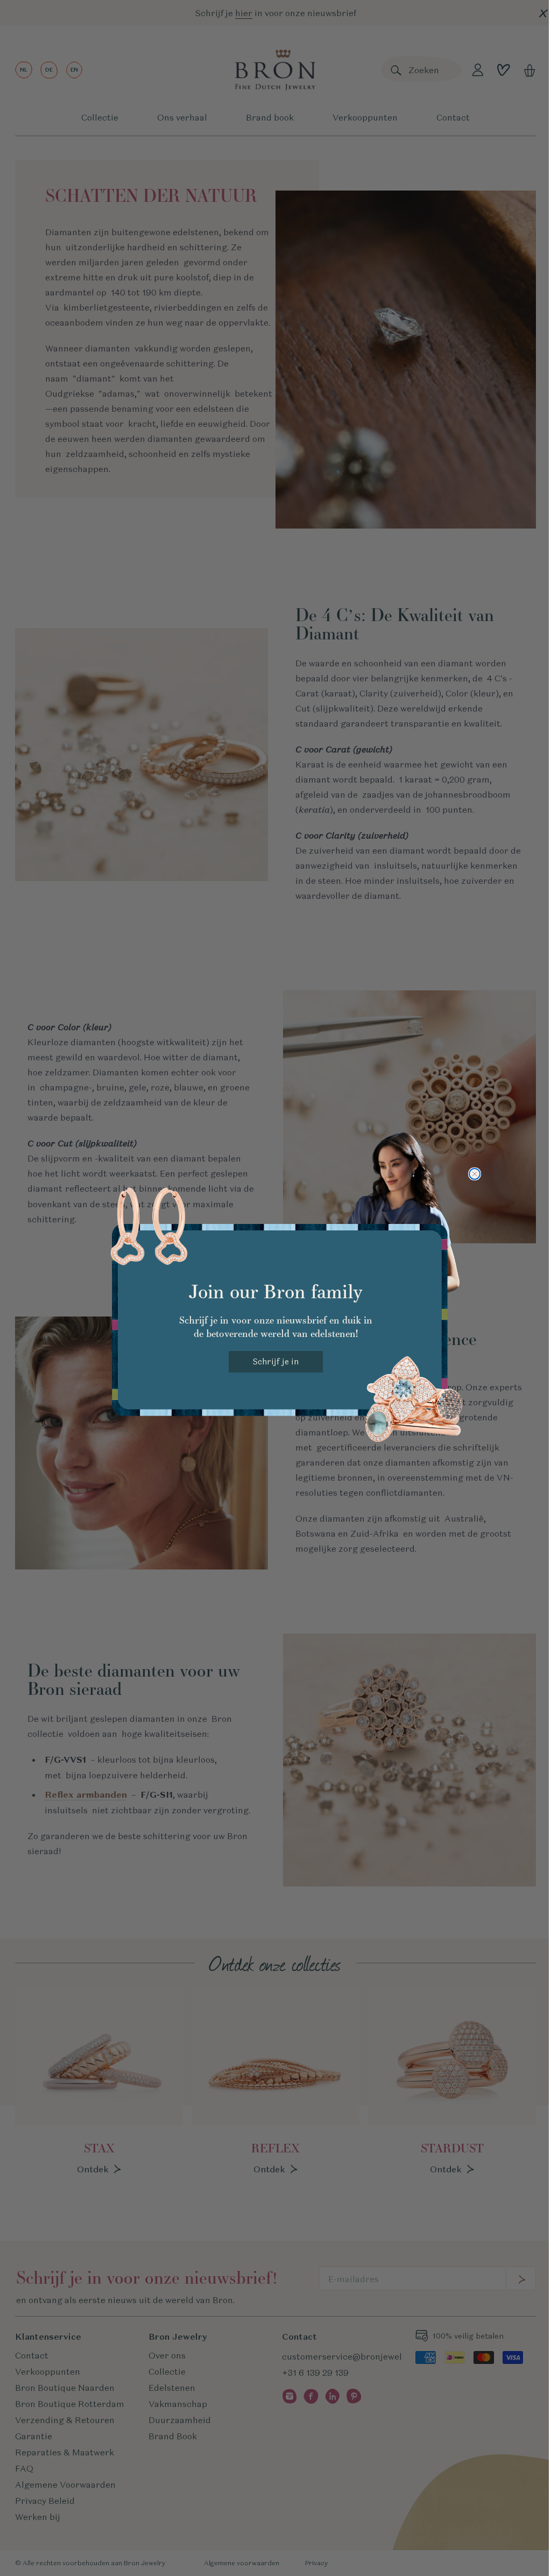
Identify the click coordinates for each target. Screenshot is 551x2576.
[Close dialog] (475, 1174)
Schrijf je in (276, 1361)
